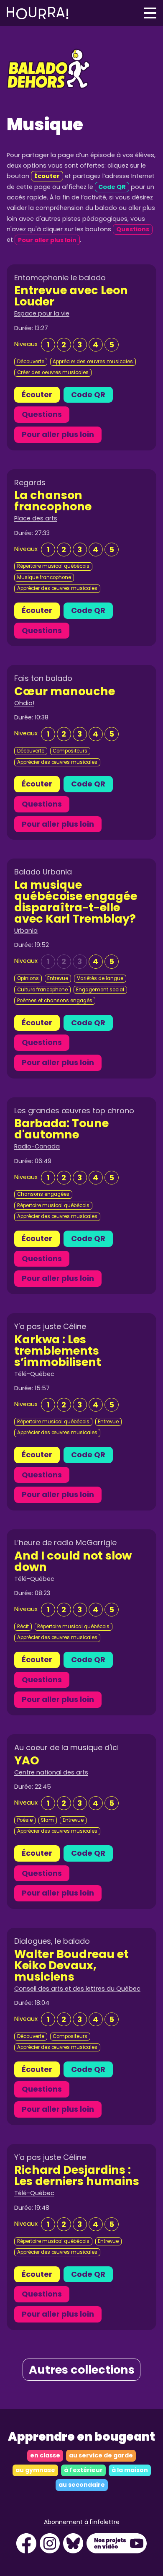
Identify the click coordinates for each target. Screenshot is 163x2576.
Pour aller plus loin (58, 434)
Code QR (88, 394)
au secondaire (82, 2485)
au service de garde (101, 2455)
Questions (42, 414)
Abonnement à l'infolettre (82, 2522)
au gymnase (35, 2470)
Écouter (37, 394)
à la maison (130, 2470)
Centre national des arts (51, 1772)
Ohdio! (24, 703)
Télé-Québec (34, 1374)
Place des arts (36, 518)
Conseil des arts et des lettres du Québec (77, 1989)
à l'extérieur (83, 2470)
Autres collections (82, 2370)
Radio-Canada (37, 1146)
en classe (45, 2455)
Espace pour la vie (42, 313)
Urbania (26, 931)
